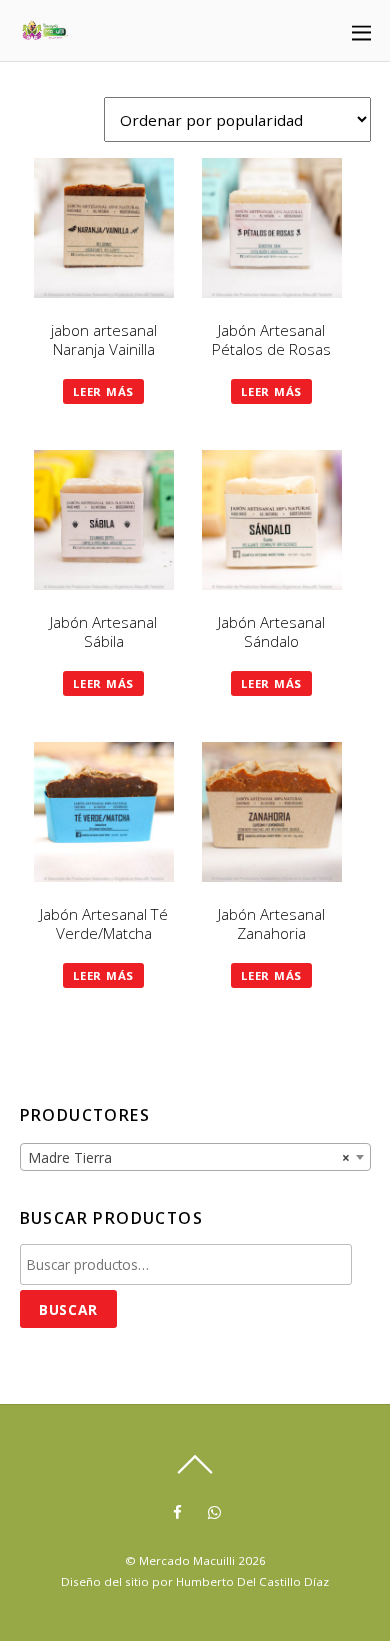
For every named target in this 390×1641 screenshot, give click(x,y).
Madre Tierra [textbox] (189, 1157)
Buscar (68, 1309)
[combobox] (195, 1157)
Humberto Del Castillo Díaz (252, 1581)
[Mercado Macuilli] (45, 32)
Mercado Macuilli (187, 1560)
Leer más (103, 391)
